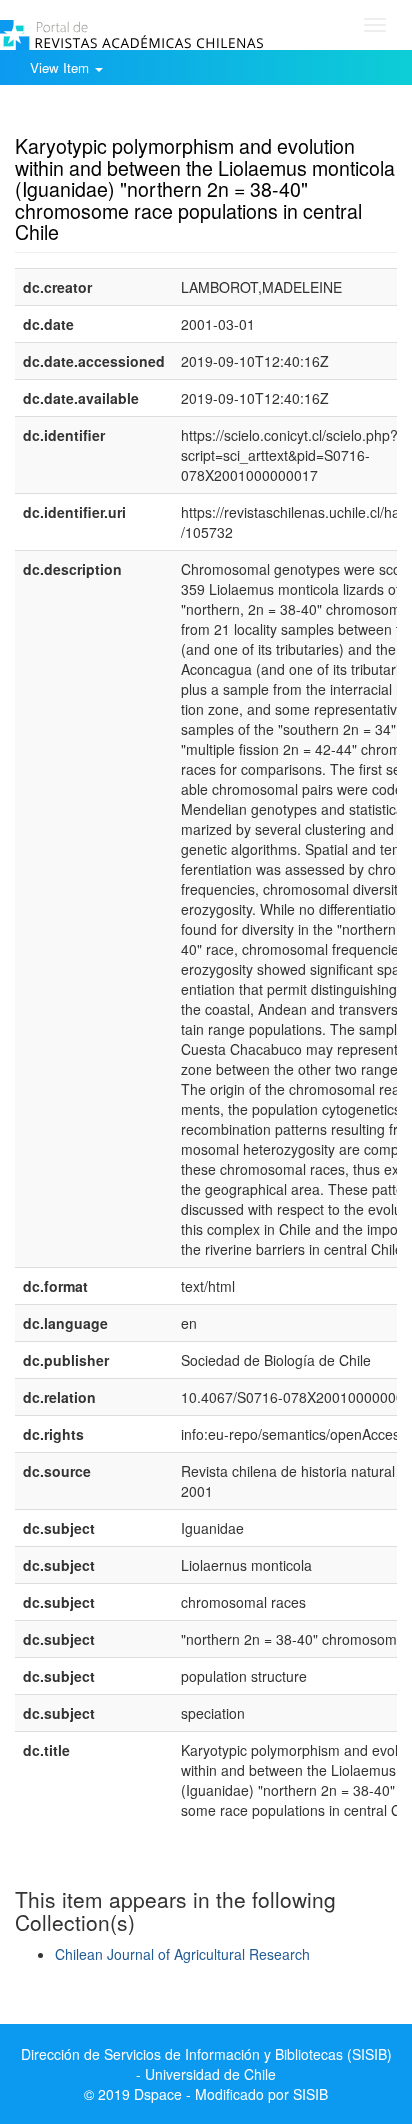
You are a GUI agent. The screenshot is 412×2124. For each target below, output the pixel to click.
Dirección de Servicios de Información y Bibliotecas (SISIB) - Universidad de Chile (206, 2064)
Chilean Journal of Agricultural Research (182, 1954)
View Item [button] (61, 67)
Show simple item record (93, 115)
